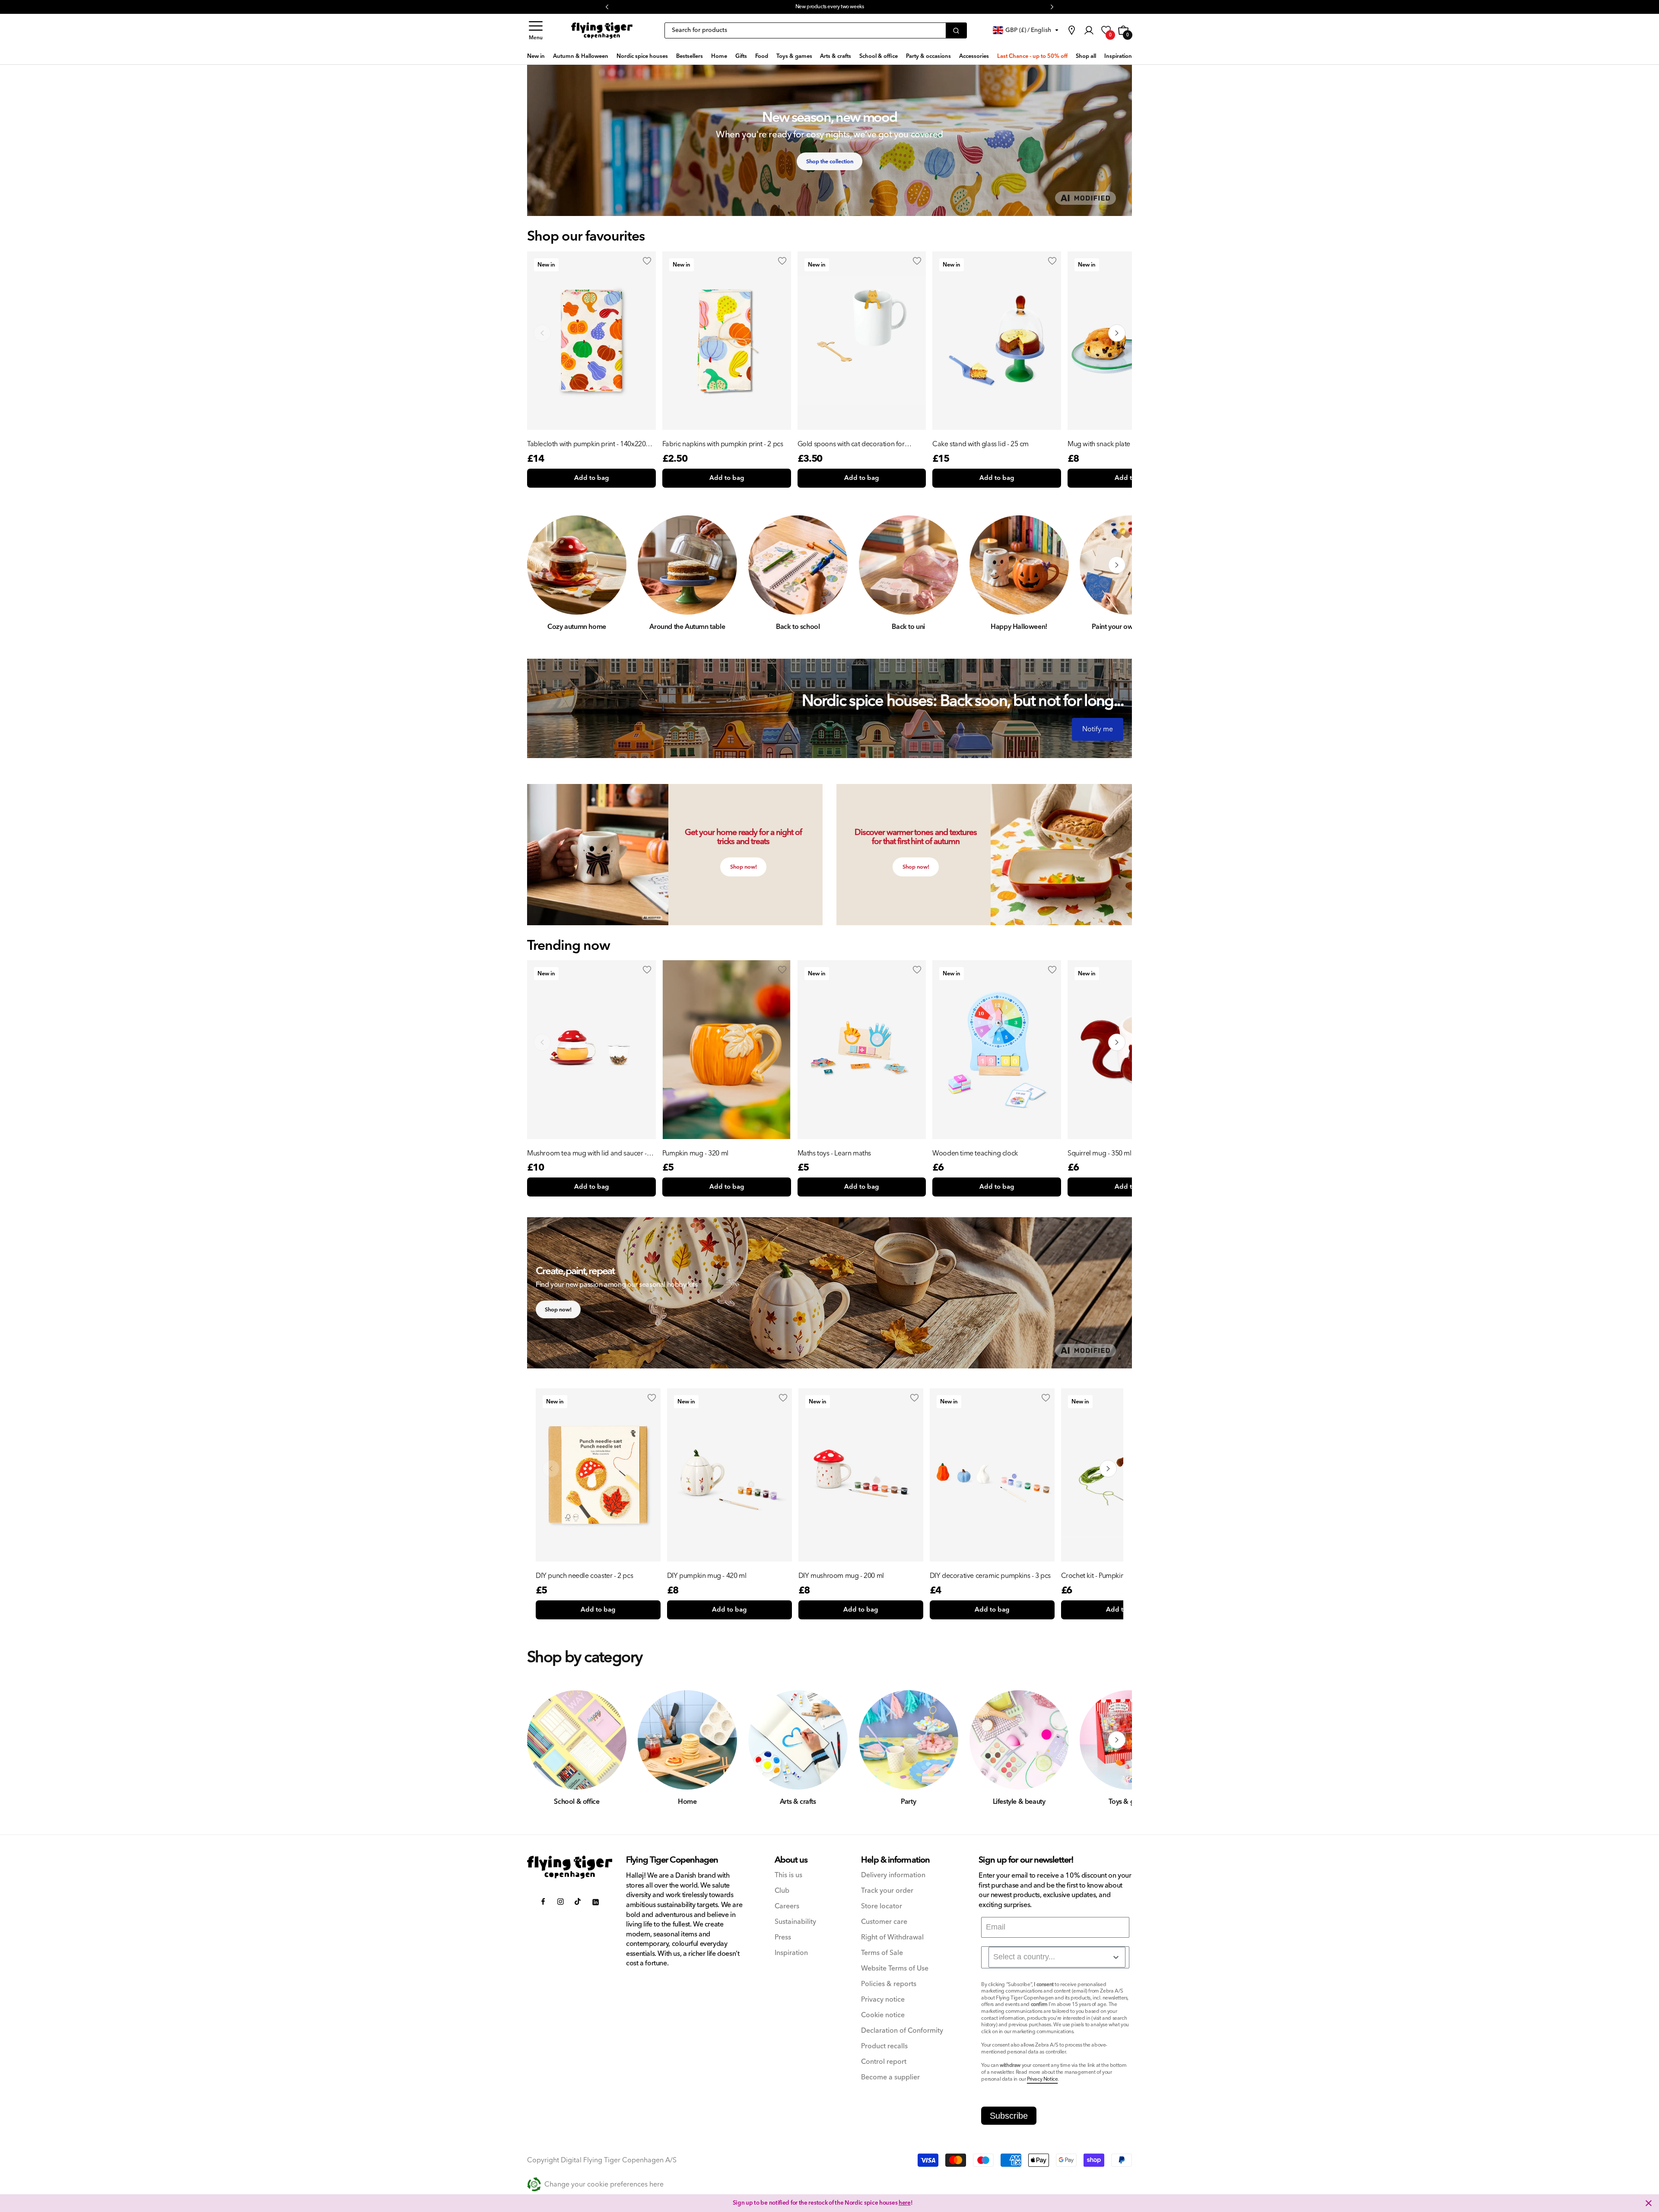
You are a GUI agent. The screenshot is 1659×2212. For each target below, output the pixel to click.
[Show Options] (1116, 1957)
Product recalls (884, 2046)
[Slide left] (542, 565)
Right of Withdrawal (892, 1937)
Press (783, 1937)
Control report (884, 2062)
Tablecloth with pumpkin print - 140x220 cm (586, 444)
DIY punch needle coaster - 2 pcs (584, 1576)
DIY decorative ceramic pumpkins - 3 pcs (990, 1576)
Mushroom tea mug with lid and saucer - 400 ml (587, 1153)
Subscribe (1009, 2116)
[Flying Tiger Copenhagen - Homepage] (602, 31)
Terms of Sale (882, 1953)
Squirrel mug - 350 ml (1100, 1153)
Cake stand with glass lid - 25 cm (980, 444)
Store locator (882, 1906)
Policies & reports (889, 1984)
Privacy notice (883, 2000)
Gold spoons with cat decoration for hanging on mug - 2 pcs (851, 444)
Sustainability (795, 1922)
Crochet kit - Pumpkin (1093, 1576)
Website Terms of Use (895, 1969)
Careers (787, 1906)
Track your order (887, 1891)
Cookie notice (883, 2015)
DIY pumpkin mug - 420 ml (707, 1576)
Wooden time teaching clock (975, 1153)
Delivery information (893, 1875)
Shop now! (744, 867)
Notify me (1098, 729)
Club (782, 1891)
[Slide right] (1117, 565)
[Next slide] (1117, 333)
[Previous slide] (542, 333)
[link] (1071, 30)
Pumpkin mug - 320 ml (695, 1153)
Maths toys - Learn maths (834, 1153)
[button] (536, 30)
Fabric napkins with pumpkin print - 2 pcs (723, 444)
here (899, 7)
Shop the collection (830, 162)
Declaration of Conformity (902, 2031)
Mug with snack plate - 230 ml (1111, 444)
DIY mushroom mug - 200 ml (841, 1576)
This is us (788, 1875)
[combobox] (1057, 1957)
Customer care (884, 1922)
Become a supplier (890, 2077)
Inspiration (791, 1953)
